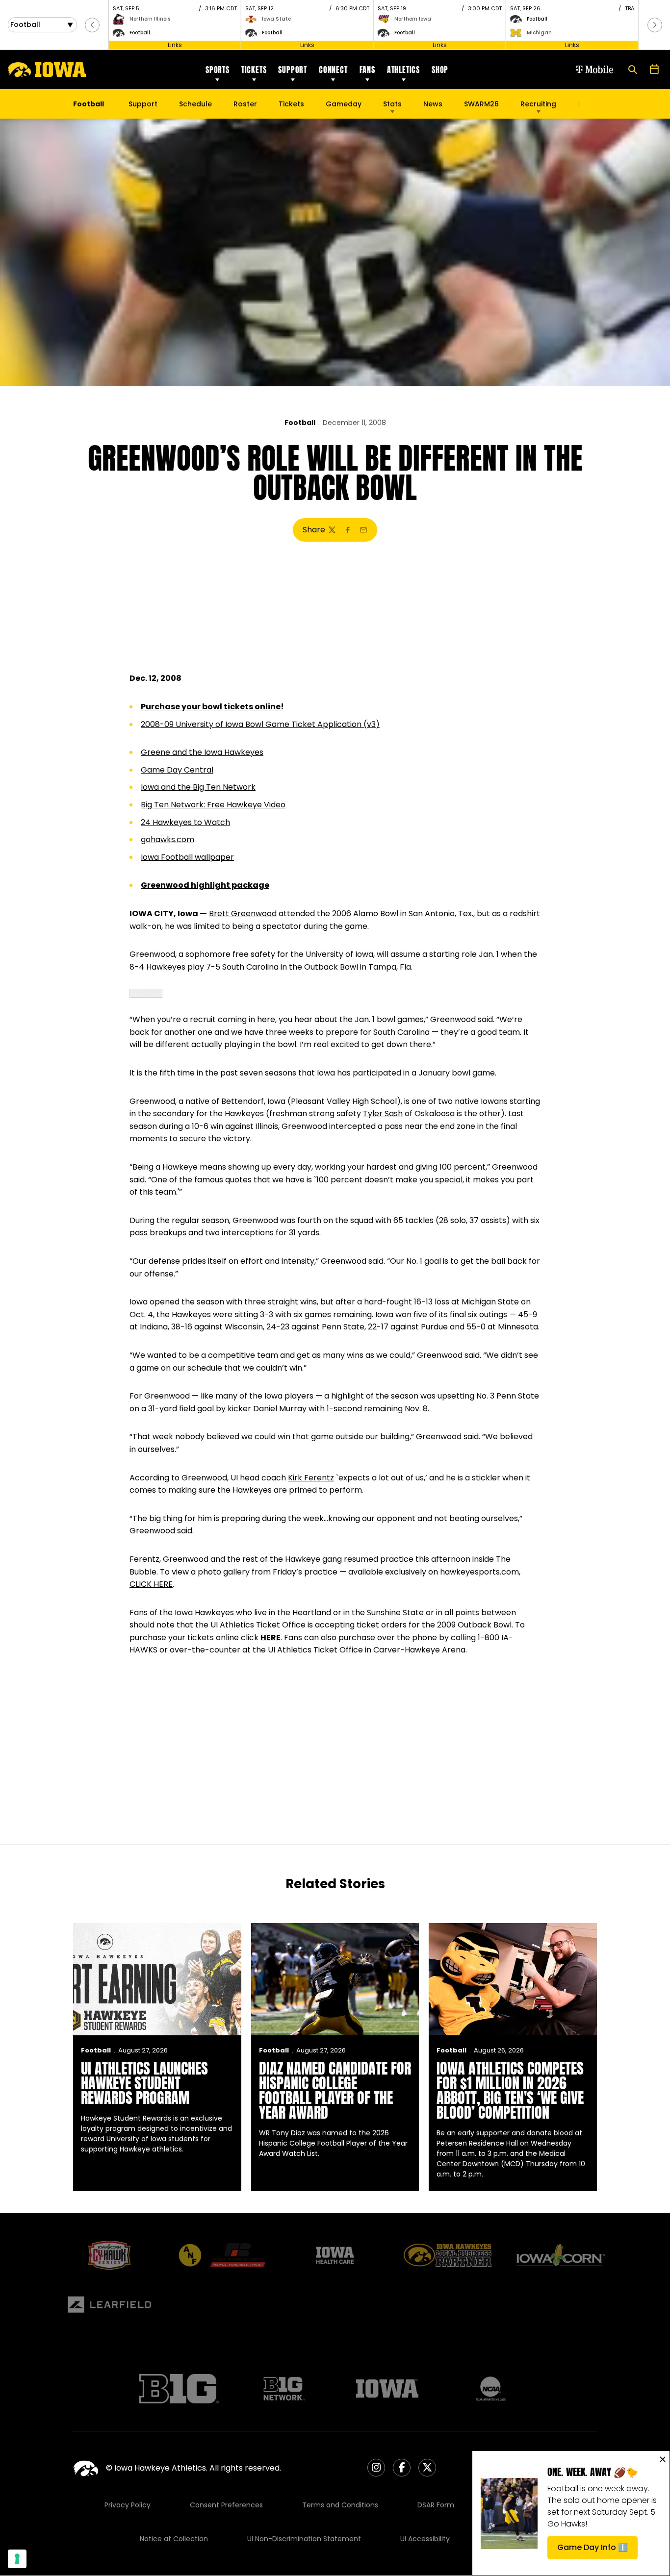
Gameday (344, 104)
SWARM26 (481, 104)
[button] (92, 25)
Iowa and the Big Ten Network (198, 787)
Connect (333, 70)
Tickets (254, 70)
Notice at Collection (174, 2539)
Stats (392, 104)
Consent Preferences (226, 2505)
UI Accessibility (425, 2539)
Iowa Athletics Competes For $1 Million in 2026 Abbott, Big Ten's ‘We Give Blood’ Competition (510, 2090)
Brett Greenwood (243, 913)
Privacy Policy (128, 2505)
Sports (218, 70)
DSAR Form (436, 2505)
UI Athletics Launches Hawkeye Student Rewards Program (144, 2083)
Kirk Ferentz (311, 1478)
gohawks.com (167, 839)
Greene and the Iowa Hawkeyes (202, 752)
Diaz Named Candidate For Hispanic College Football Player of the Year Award (335, 2090)
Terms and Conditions (340, 2505)
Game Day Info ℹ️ (597, 2550)
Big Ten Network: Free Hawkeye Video (213, 805)
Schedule (195, 104)
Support (293, 70)
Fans (367, 70)
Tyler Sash (383, 1113)
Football (300, 423)
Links (175, 45)
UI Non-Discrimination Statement (304, 2539)
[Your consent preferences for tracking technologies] (17, 2559)
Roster (245, 104)
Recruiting (538, 104)
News (433, 104)
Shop (440, 70)
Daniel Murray (280, 1409)
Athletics (403, 70)
